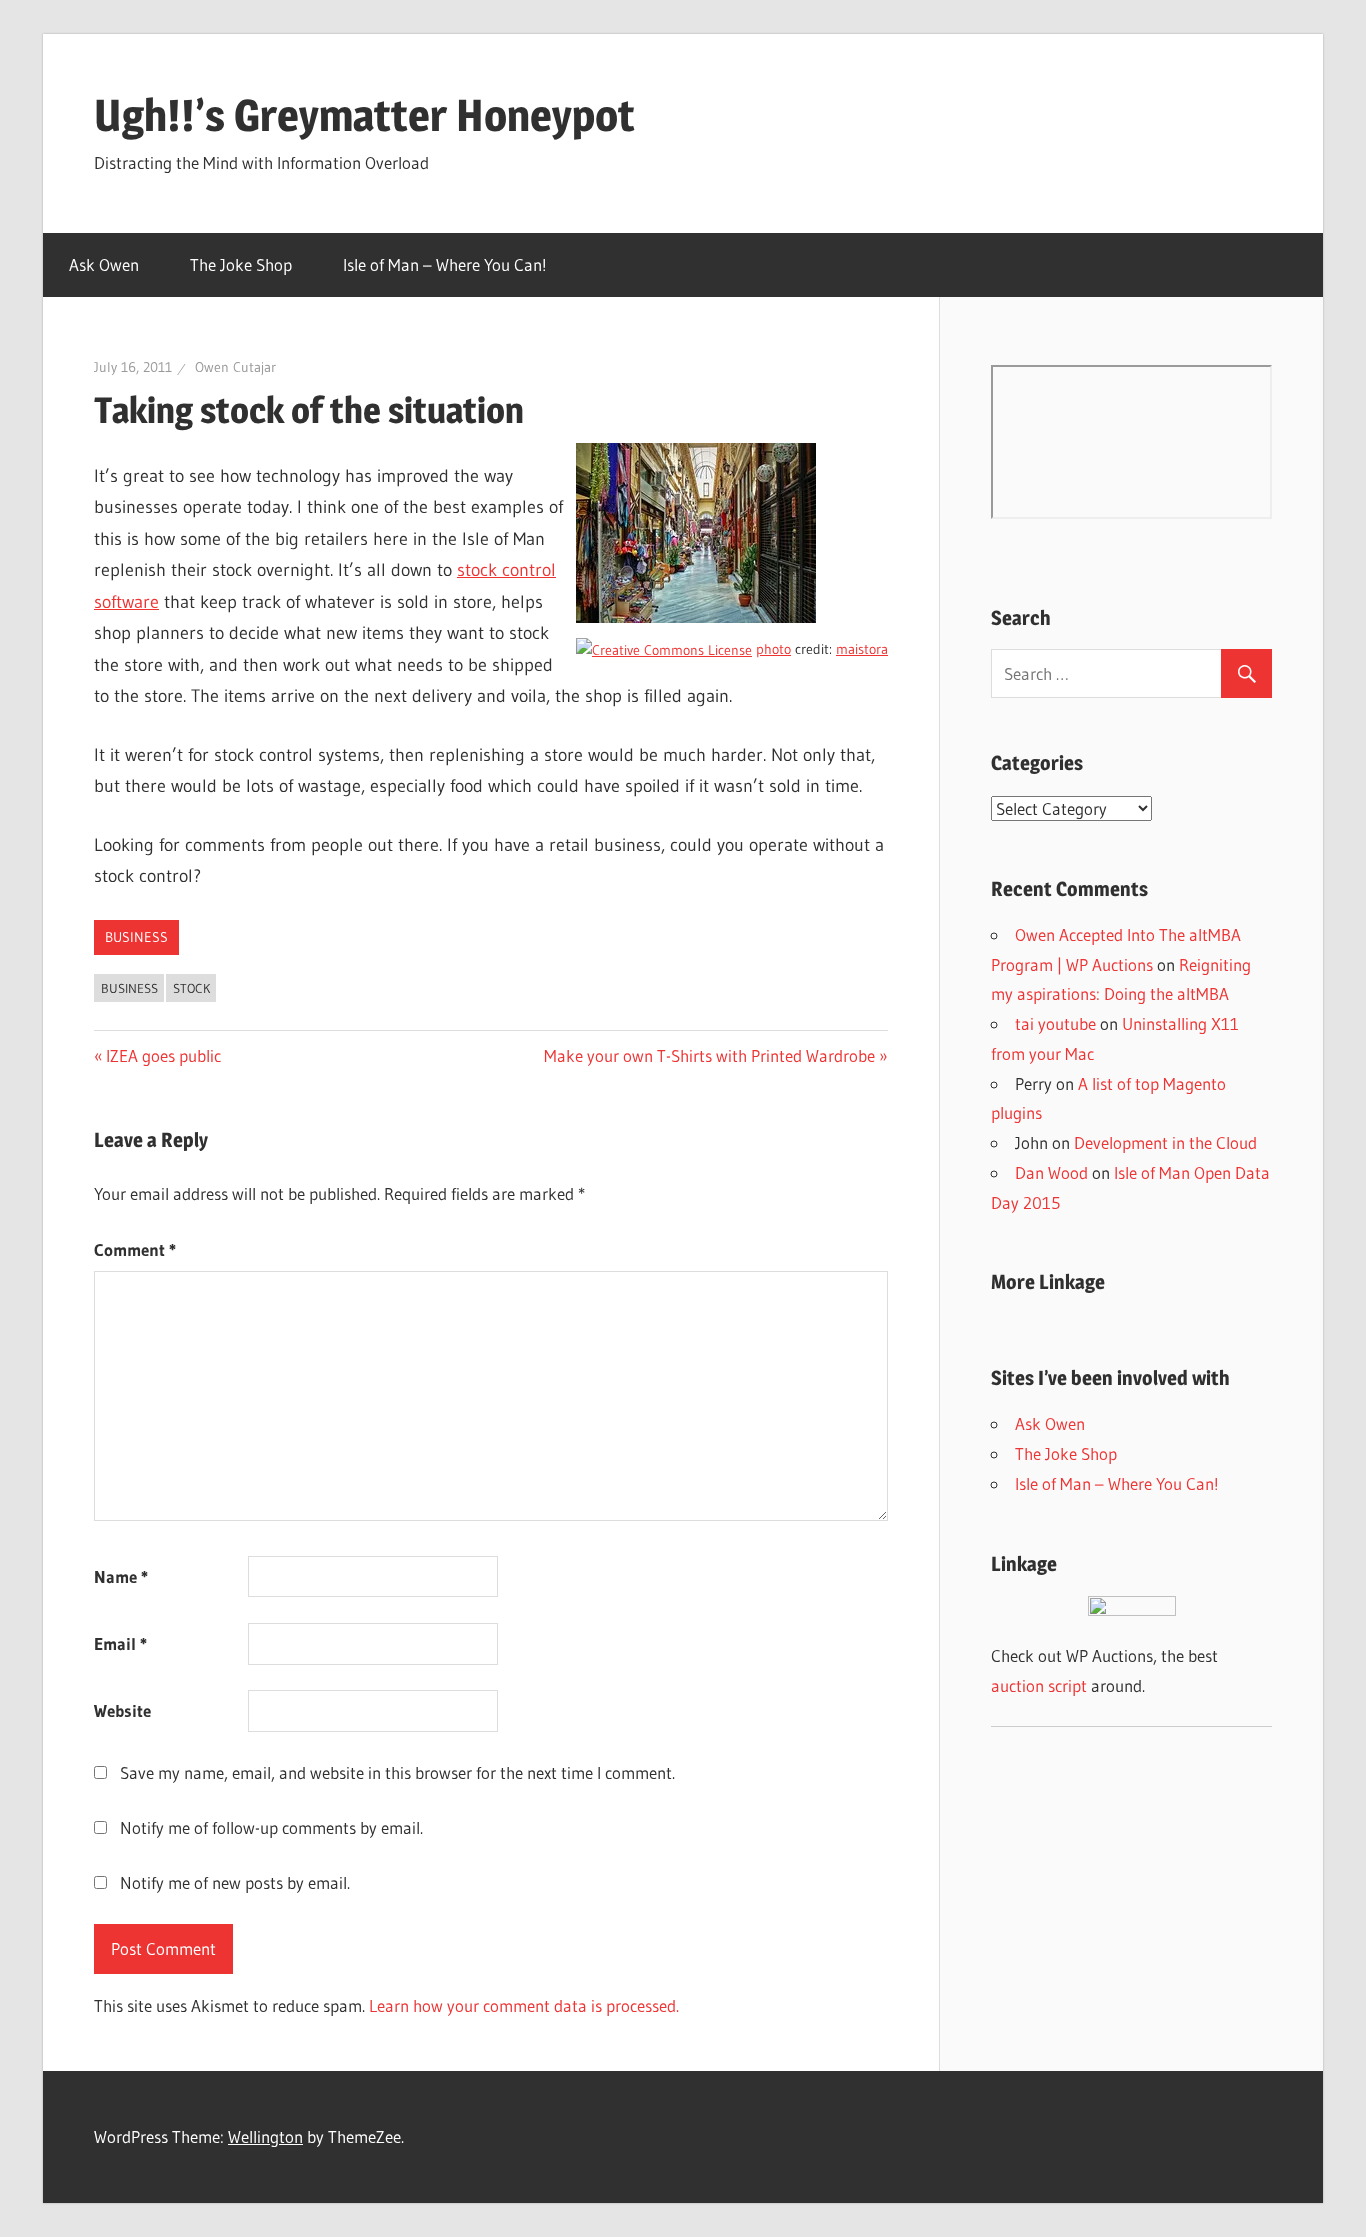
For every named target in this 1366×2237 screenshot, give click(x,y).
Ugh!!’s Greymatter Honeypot (364, 115)
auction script (1039, 1685)
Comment (135, 1249)
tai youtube (1055, 1023)
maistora (862, 649)
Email (120, 1643)
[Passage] (696, 617)
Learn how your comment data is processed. (524, 2005)
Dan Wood (1051, 1172)
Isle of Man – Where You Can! (445, 264)
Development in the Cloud (1165, 1142)
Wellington (265, 2136)
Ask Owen (104, 264)
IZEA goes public (163, 1055)
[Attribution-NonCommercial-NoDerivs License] (664, 649)
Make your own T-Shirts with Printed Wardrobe (709, 1055)
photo (773, 649)
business (136, 937)
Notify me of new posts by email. (235, 1882)
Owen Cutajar (235, 367)
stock (191, 988)
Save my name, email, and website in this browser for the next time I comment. (397, 1772)
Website (122, 1710)
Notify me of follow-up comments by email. (271, 1827)
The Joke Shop (241, 264)
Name (121, 1576)
